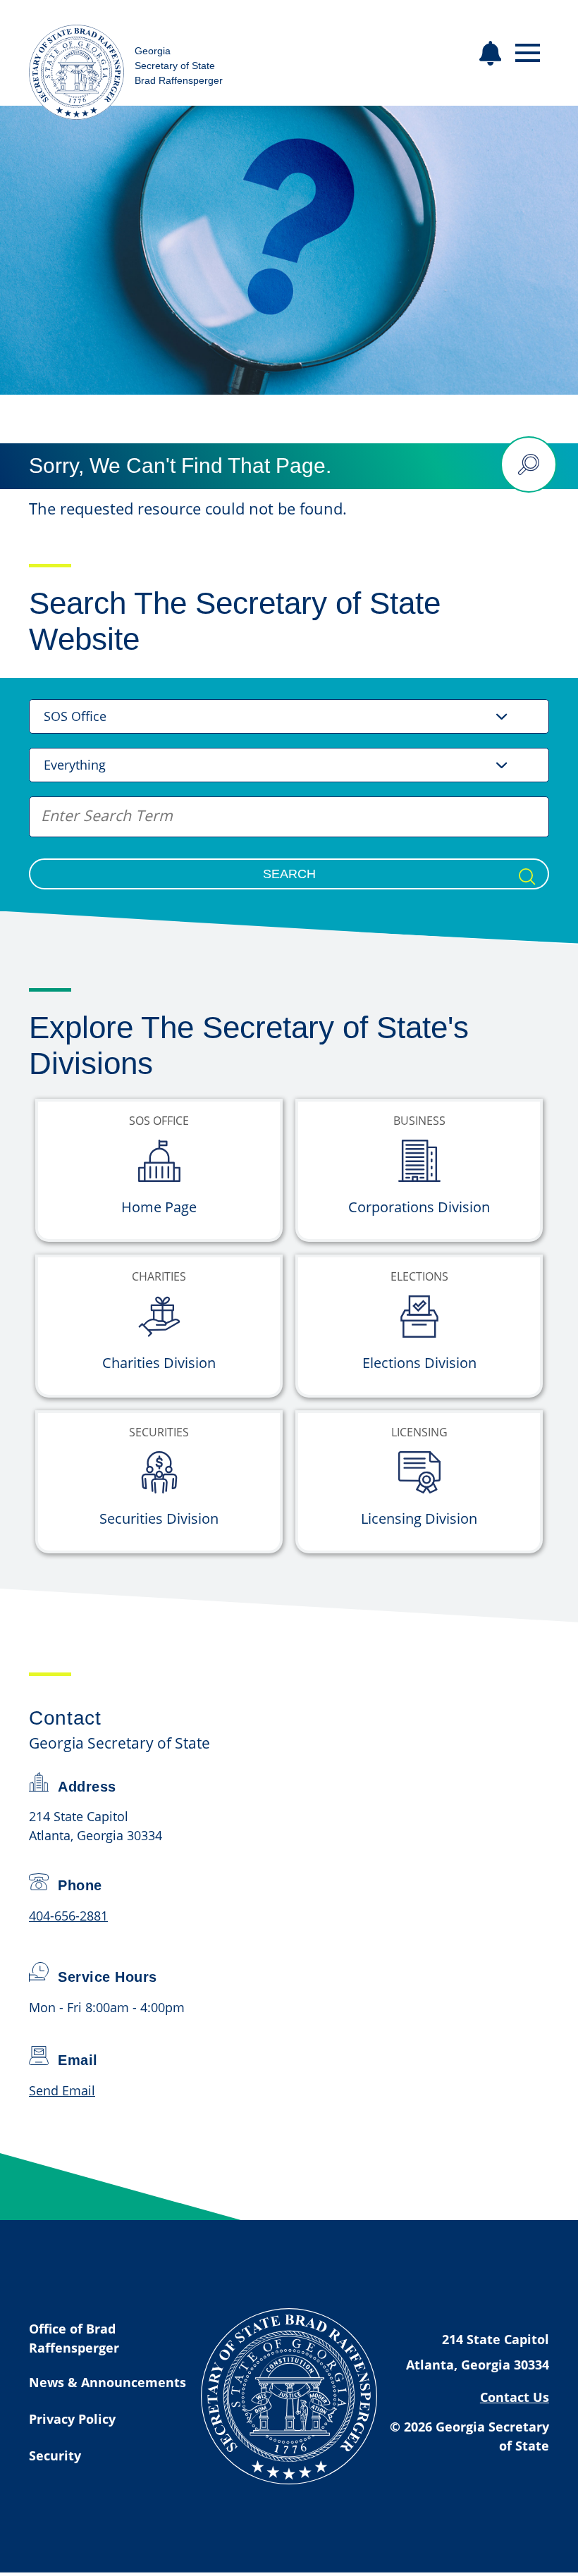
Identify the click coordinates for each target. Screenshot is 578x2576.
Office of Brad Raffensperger (74, 2338)
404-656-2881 (68, 1916)
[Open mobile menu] (528, 53)
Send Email (62, 2090)
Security (55, 2455)
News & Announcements (107, 2382)
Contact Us (515, 2397)
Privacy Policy (72, 2419)
